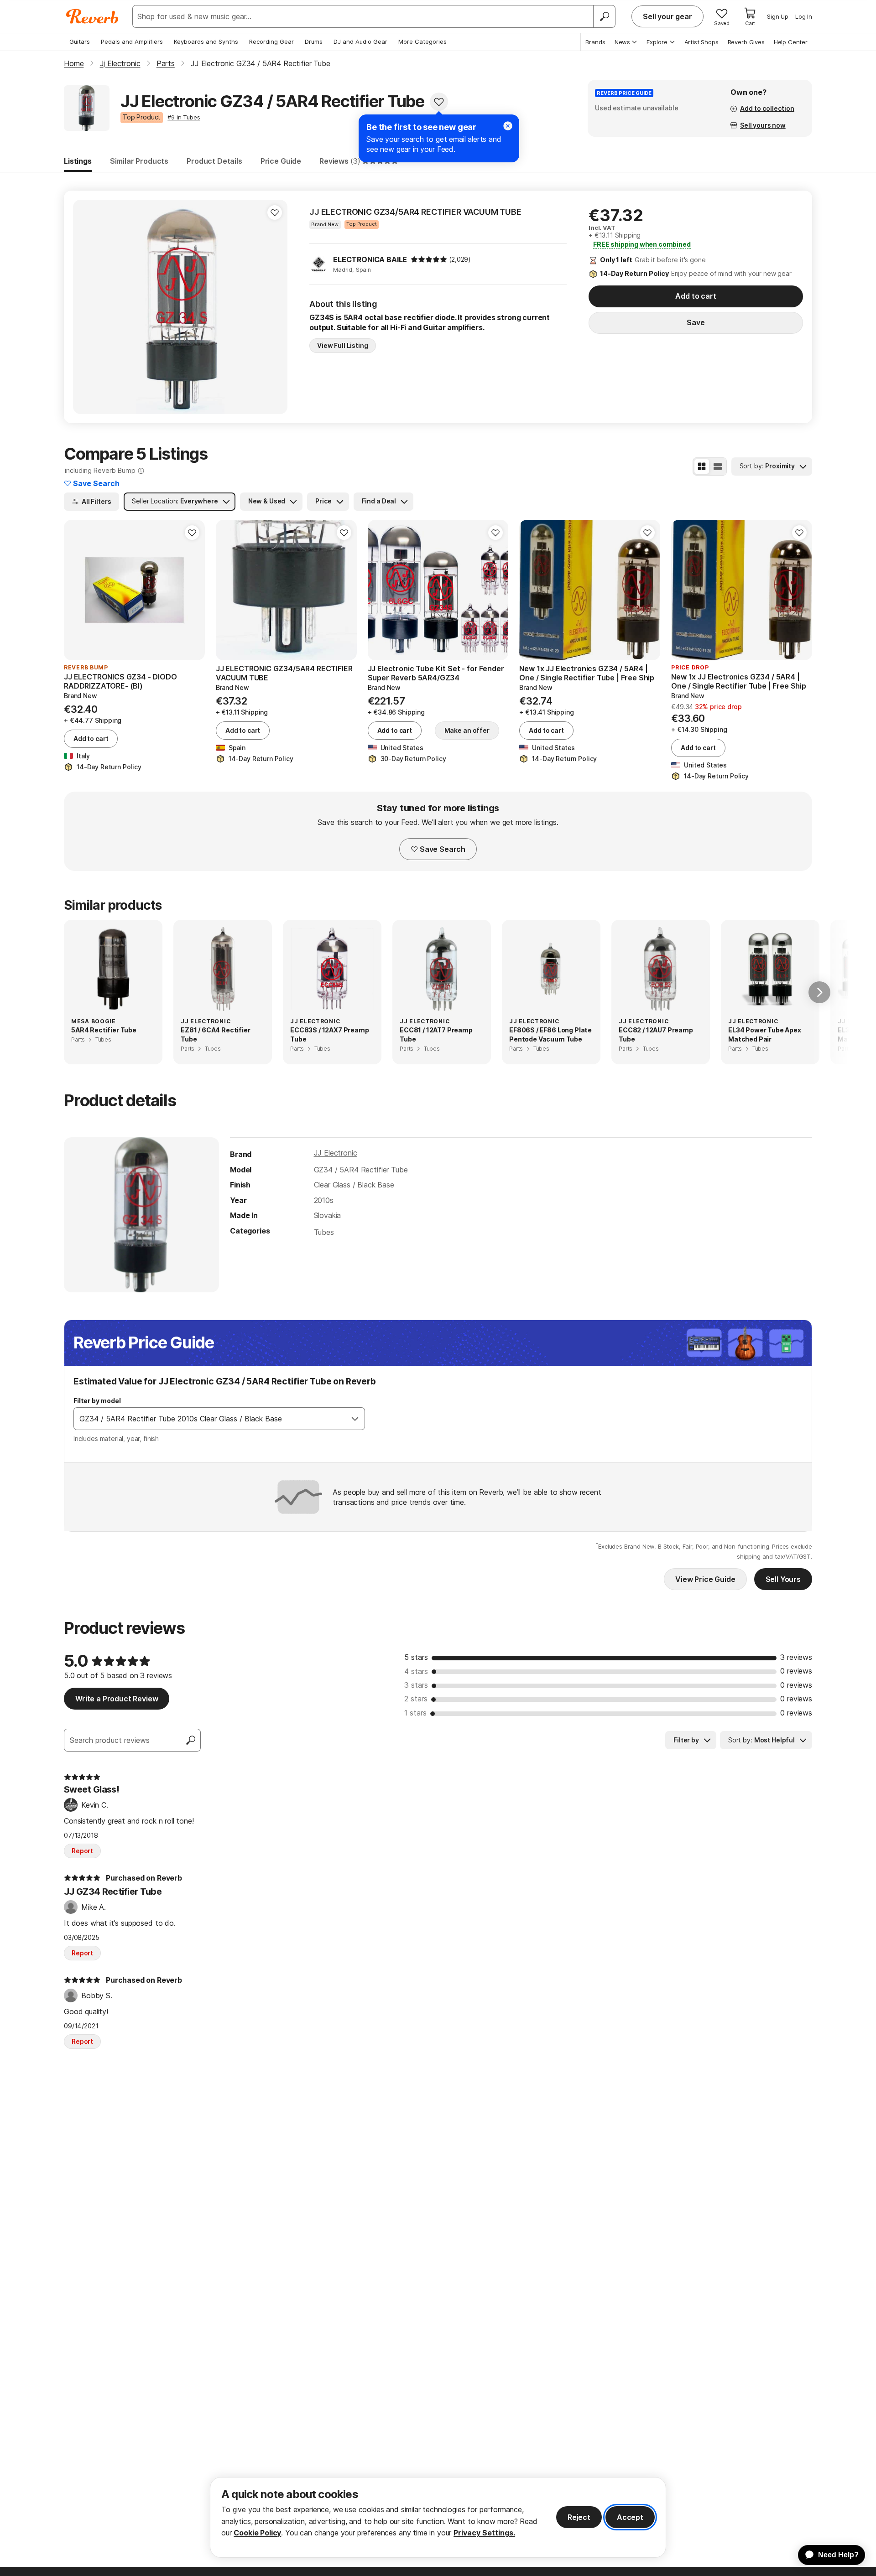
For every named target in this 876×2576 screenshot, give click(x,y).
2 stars (416, 1699)
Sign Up (778, 16)
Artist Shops (701, 42)
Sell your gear (667, 16)
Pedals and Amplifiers (132, 41)
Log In (804, 16)
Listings (78, 161)
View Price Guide (705, 1579)
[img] (429, 259)
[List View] (718, 466)
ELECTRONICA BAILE (370, 259)
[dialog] (438, 2517)
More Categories (422, 41)
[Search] (604, 16)
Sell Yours (783, 1579)
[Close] (508, 126)
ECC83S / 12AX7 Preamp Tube (330, 1034)
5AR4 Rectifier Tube (104, 1030)
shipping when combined (642, 244)
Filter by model (97, 1401)
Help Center (791, 42)
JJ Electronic (336, 1153)
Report (82, 1851)
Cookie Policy (257, 2533)
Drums (314, 41)
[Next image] (495, 590)
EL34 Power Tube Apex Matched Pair (765, 1034)
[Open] (355, 1419)
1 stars (415, 1713)
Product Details (214, 161)
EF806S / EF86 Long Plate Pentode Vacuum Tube (550, 1034)
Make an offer (467, 730)
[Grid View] (702, 466)
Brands (595, 42)
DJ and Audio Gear (360, 41)
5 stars (416, 1657)
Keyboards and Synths (206, 41)
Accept (630, 2517)
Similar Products (139, 161)
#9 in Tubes (184, 117)
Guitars (80, 41)
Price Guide (281, 161)
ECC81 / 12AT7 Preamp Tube (436, 1034)
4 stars (416, 1671)
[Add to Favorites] (439, 102)
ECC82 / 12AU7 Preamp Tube (656, 1034)
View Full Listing (343, 345)
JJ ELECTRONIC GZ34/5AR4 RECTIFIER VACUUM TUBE (415, 212)
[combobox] (210, 1419)
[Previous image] (381, 590)
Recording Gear (271, 41)
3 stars (416, 1685)
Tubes (324, 1232)
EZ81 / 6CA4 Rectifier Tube (216, 1034)
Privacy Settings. (484, 2533)
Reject (579, 2517)
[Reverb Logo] (92, 16)
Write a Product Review (117, 1699)
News (622, 42)
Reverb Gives (746, 42)
